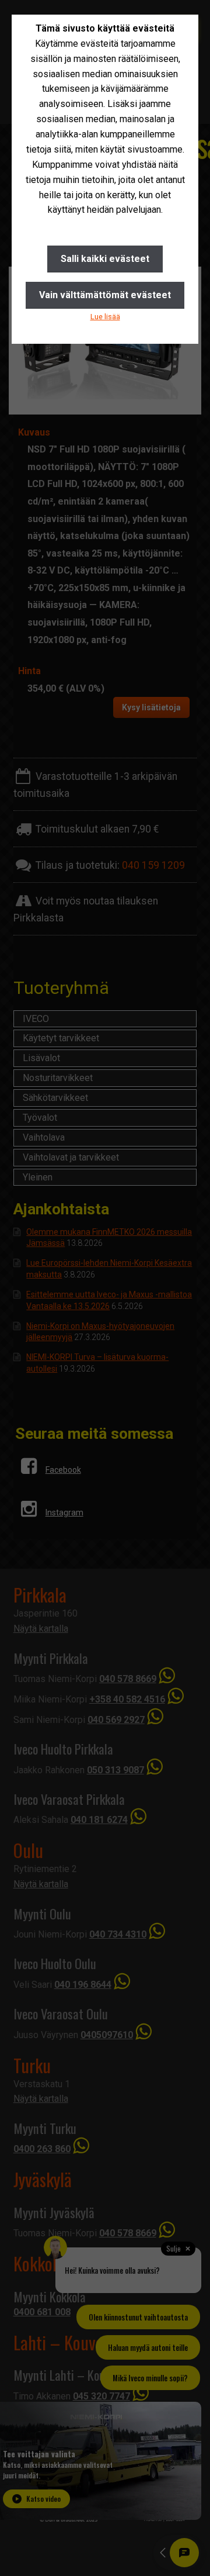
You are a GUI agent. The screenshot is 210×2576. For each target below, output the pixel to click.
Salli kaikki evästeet (105, 259)
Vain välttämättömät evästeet (105, 295)
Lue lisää (105, 317)
